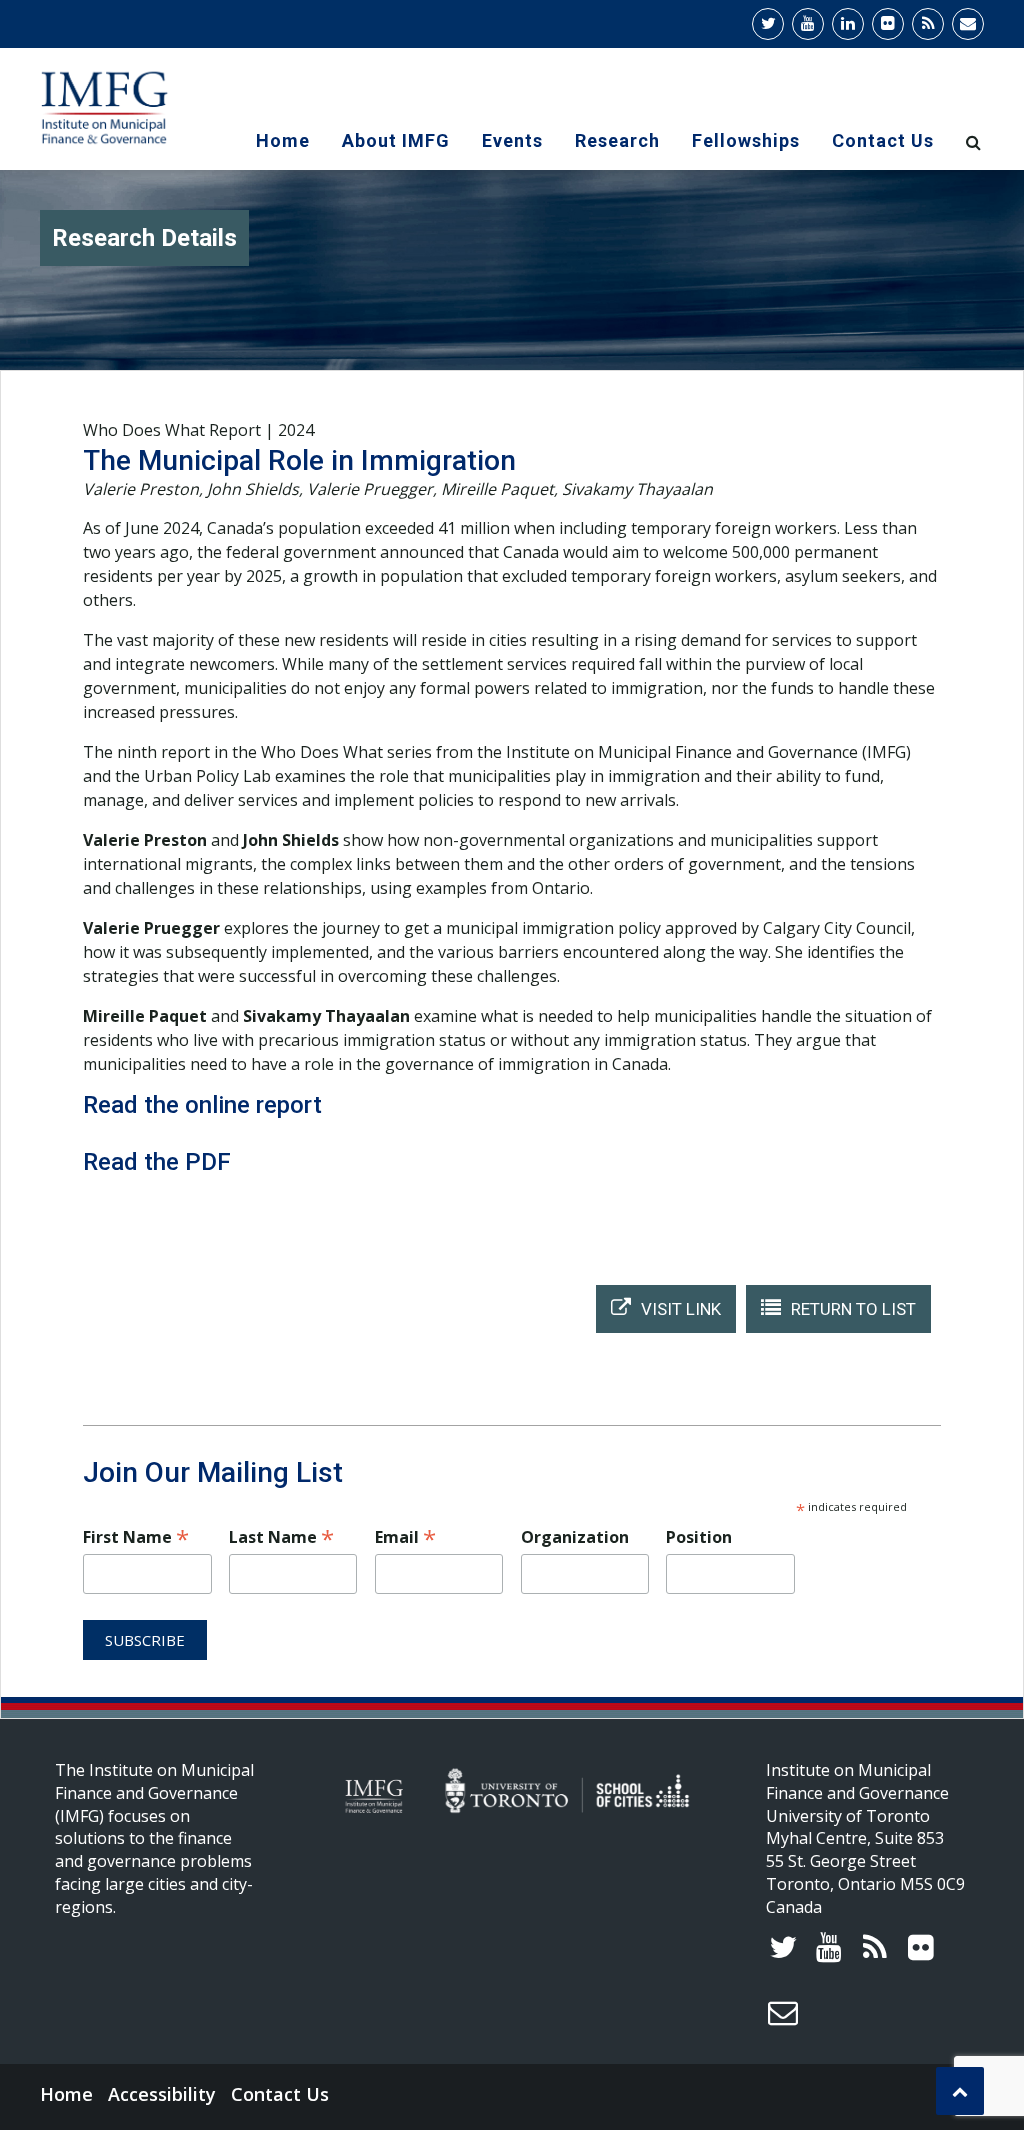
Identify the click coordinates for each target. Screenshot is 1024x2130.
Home (283, 140)
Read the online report (202, 1105)
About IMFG (396, 140)
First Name (136, 1536)
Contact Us (883, 140)
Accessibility (162, 2094)
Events (512, 140)
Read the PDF (157, 1162)
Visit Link (681, 1309)
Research (617, 140)
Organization (575, 1537)
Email (405, 1536)
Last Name (281, 1536)
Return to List (853, 1309)
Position (699, 1537)
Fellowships (746, 140)
